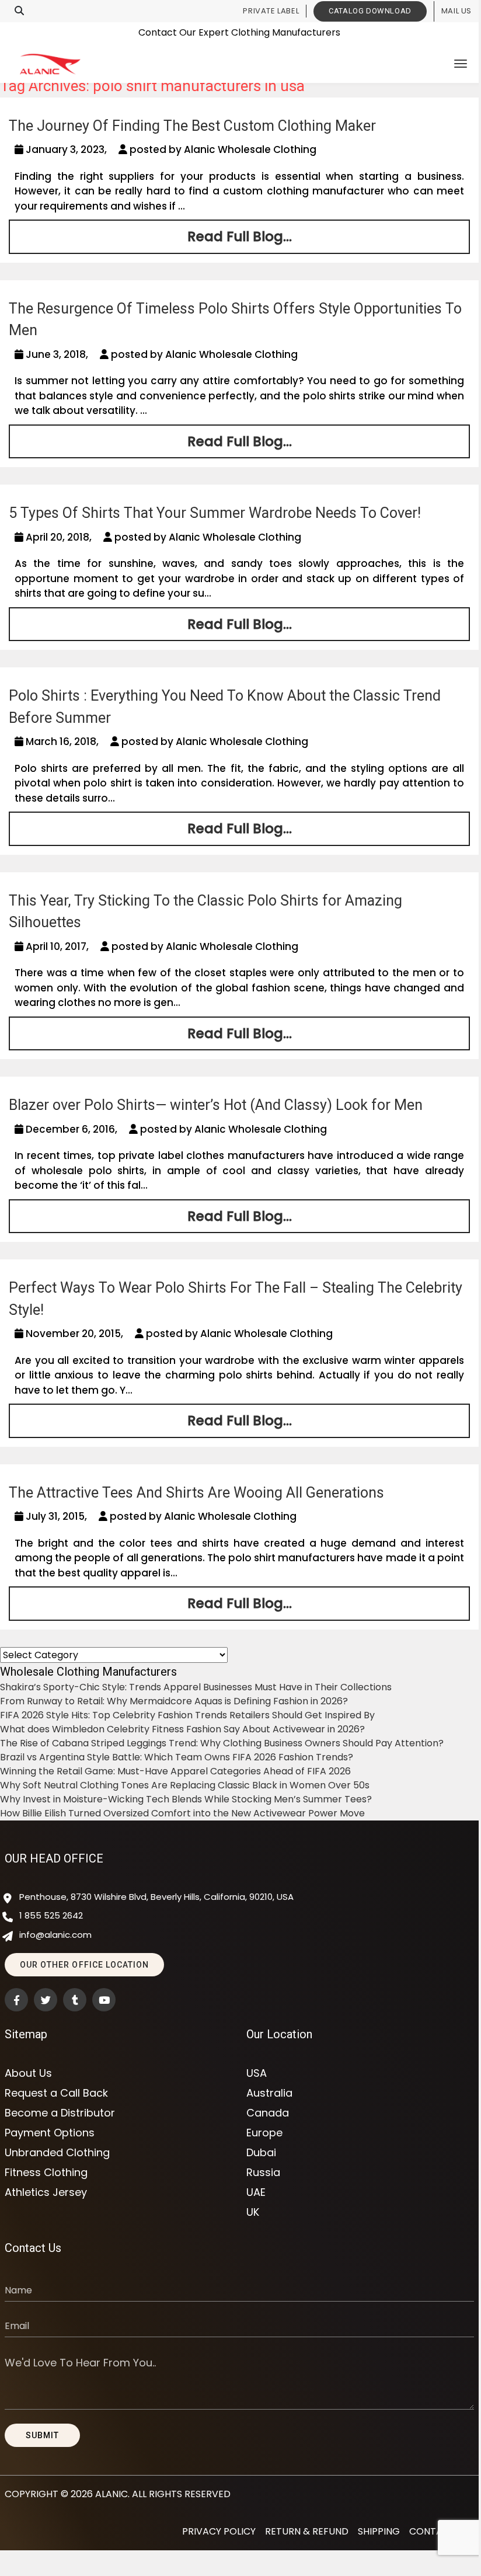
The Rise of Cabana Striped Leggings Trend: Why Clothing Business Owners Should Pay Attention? (222, 1743)
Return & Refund (307, 2531)
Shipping (379, 2531)
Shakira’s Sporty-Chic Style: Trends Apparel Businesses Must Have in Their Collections (196, 1687)
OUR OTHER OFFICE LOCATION (84, 1965)
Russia (263, 2173)
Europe (264, 2133)
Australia (269, 2093)
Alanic (111, 2494)
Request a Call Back (56, 2093)
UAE (256, 2192)
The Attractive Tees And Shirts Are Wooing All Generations (196, 1493)
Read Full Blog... (240, 236)
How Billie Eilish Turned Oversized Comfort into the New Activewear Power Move (182, 1813)
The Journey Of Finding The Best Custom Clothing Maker (192, 126)
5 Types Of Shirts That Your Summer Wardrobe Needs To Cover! (215, 513)
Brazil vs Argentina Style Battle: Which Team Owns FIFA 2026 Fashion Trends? (177, 1757)
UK (253, 2212)
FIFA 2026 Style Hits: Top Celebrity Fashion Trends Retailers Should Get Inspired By (187, 1715)
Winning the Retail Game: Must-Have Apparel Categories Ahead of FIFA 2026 (175, 1771)
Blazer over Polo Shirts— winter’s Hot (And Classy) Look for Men (216, 1105)
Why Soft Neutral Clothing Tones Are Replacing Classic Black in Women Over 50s (185, 1785)
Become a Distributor (60, 2113)
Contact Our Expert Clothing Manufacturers (239, 32)
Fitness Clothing (46, 2173)
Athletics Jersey (46, 2192)
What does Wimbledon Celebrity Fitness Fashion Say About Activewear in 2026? (182, 1729)
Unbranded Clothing (57, 2153)
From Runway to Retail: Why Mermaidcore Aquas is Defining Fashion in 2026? (174, 1701)
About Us (28, 2073)
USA (257, 2073)
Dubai (261, 2153)
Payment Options (50, 2133)
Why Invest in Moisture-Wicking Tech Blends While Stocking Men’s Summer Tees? (186, 1799)
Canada (268, 2113)
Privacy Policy (219, 2531)
